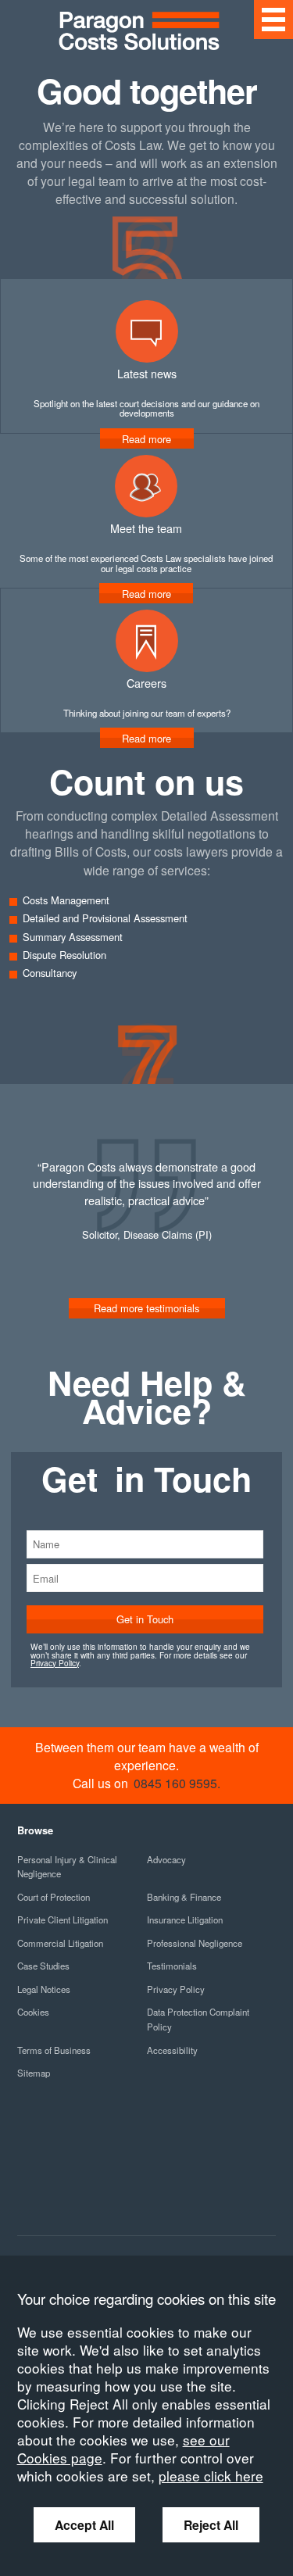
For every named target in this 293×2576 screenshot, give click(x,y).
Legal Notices (44, 1989)
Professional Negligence (195, 1943)
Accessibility (172, 2050)
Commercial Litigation (60, 1943)
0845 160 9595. (177, 1783)
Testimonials (172, 1966)
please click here (211, 2476)
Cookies (33, 2012)
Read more (146, 738)
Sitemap (34, 2073)
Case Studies (43, 1966)
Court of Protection (54, 1897)
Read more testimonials (146, 1308)
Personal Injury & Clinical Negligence (67, 1867)
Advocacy (166, 1859)
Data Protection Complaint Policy (198, 2019)
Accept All (84, 2525)
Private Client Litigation (63, 1919)
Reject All (211, 2525)
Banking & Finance (184, 1897)
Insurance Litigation (185, 1919)
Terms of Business (54, 2050)
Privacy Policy (55, 1663)
